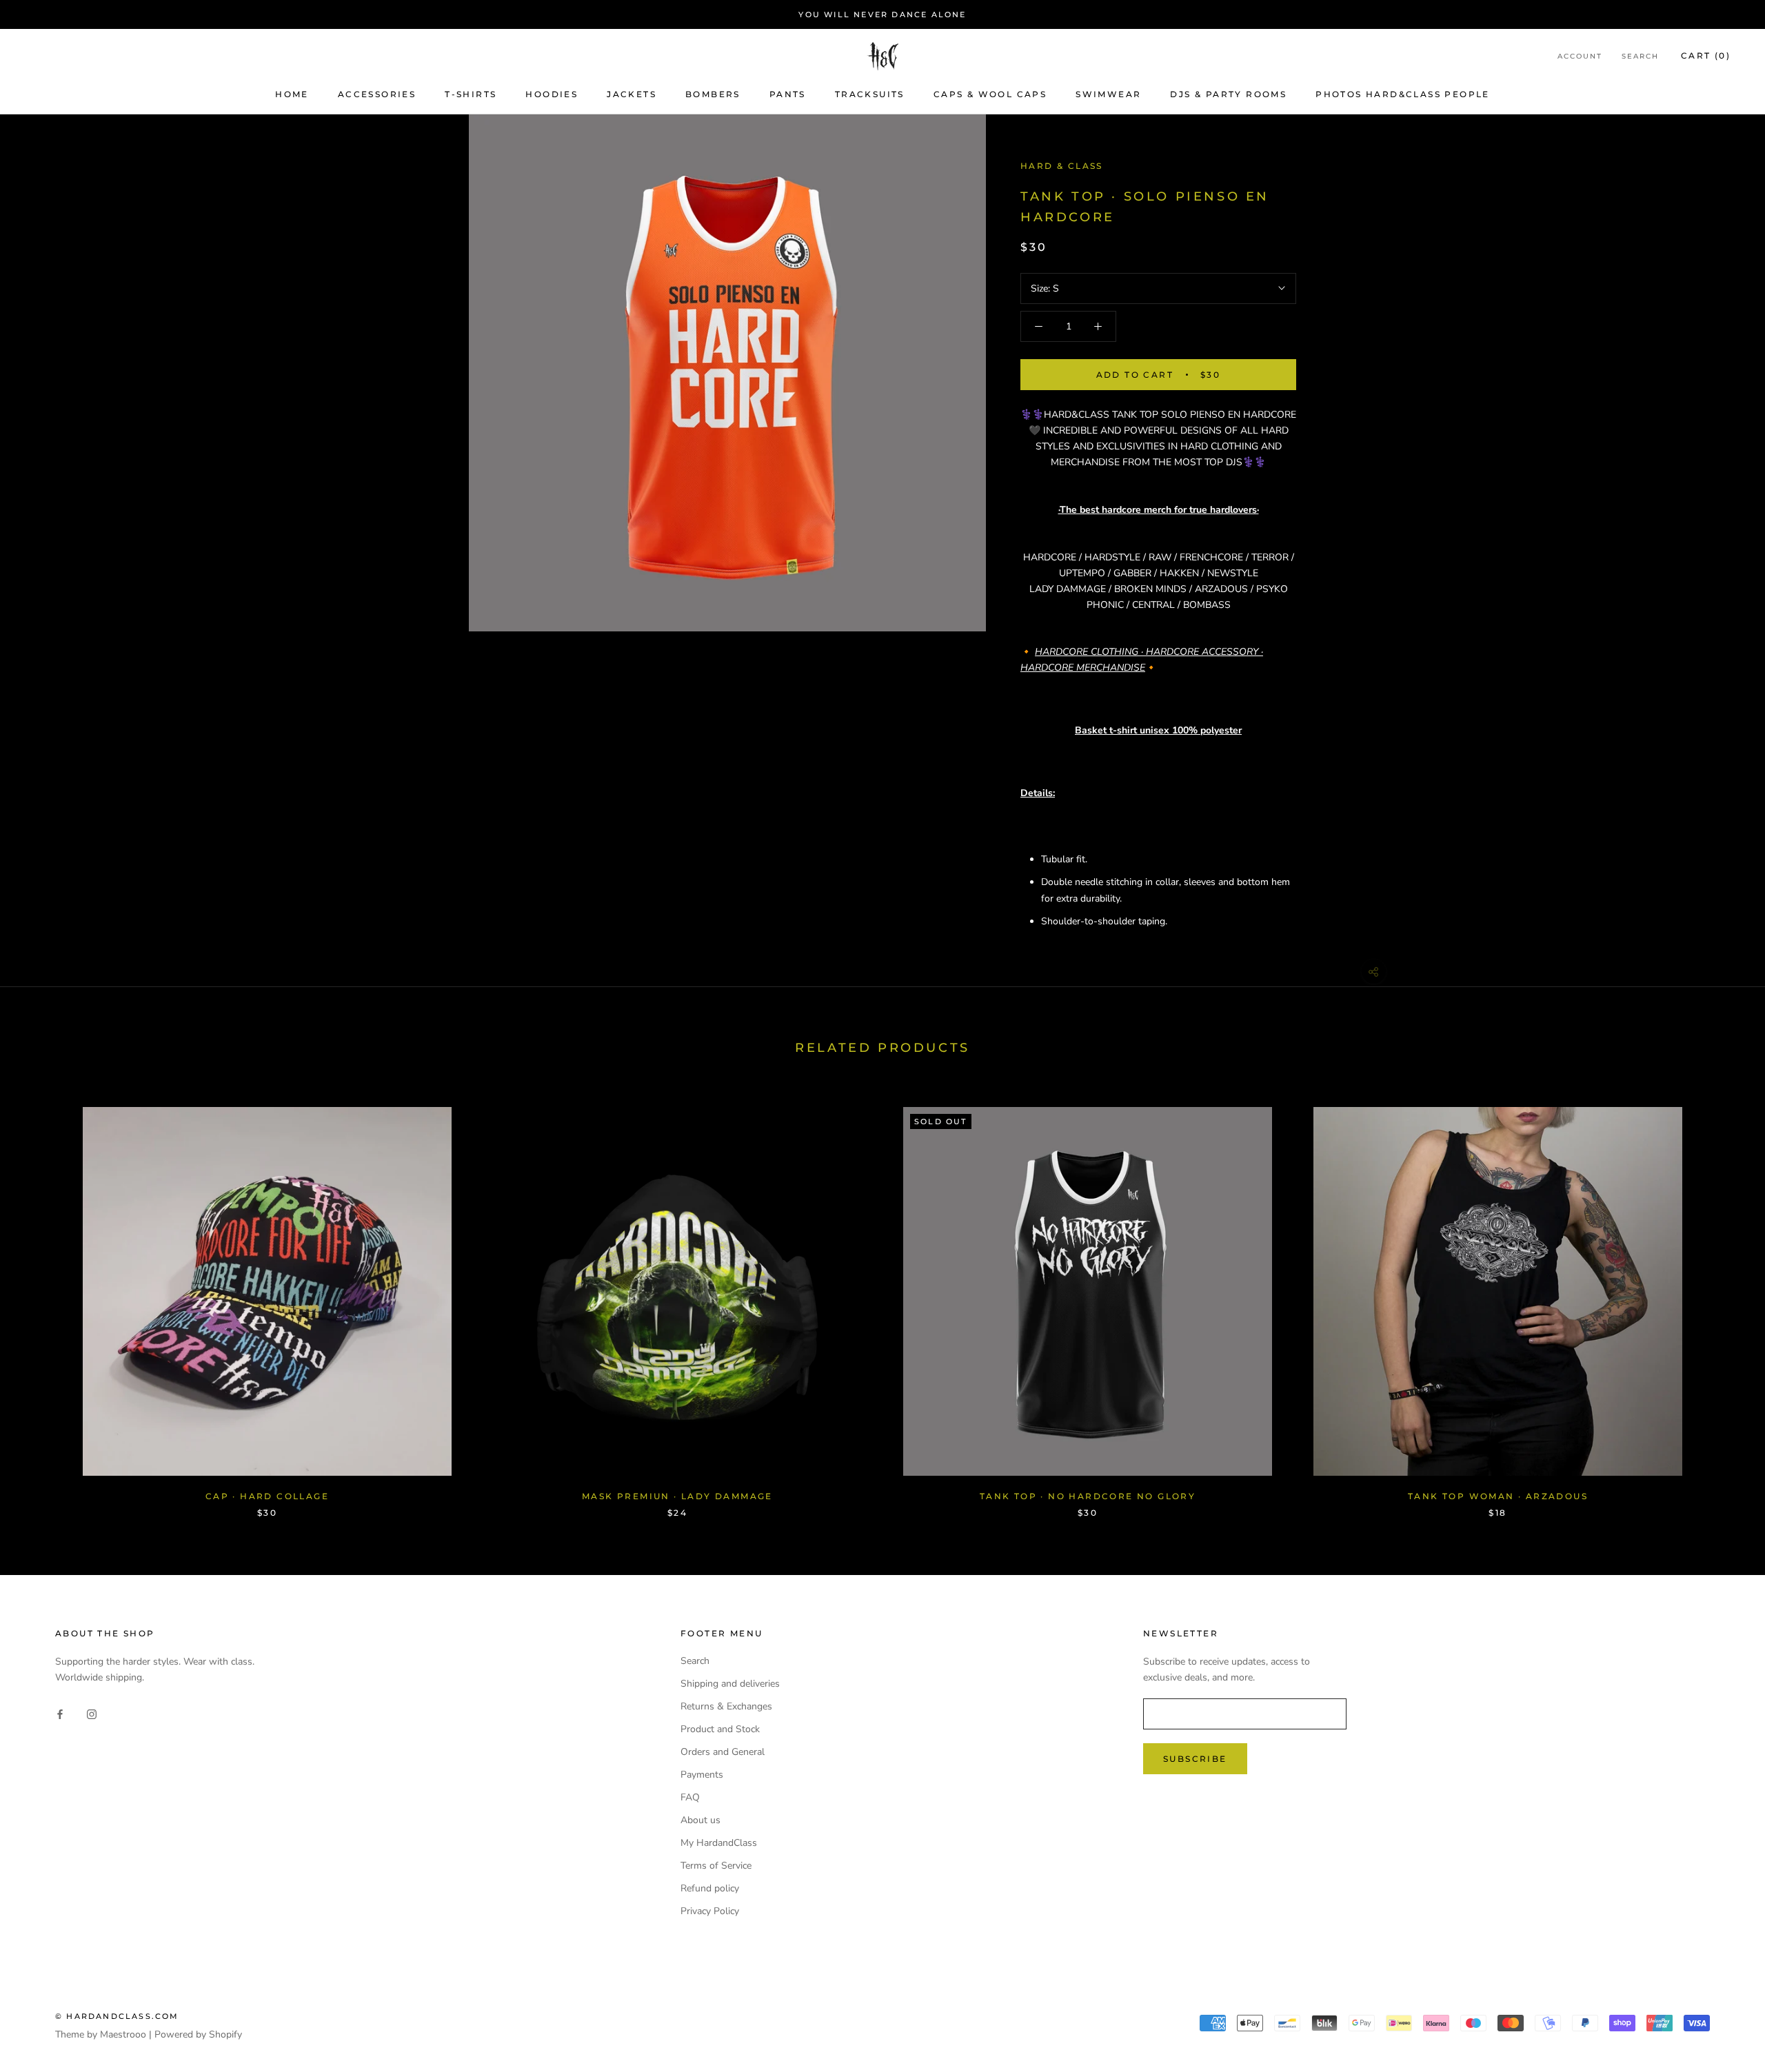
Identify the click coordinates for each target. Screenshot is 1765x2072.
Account (1580, 57)
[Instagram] (92, 1713)
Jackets (632, 94)
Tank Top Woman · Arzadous (1498, 1496)
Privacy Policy (710, 1911)
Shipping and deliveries (730, 1684)
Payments (702, 1775)
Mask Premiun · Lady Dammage (677, 1496)
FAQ (690, 1797)
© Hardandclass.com (117, 2016)
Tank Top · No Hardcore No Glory (1088, 1496)
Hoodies (552, 94)
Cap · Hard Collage (267, 1496)
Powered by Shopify (198, 2034)
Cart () (1706, 56)
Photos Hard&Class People (1403, 94)
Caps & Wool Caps (990, 94)
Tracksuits (870, 94)
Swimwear (1108, 94)
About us (700, 1820)
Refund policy (710, 1888)
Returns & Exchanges (726, 1706)
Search (1640, 57)
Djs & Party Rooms (1228, 94)
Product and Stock (720, 1729)
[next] (1722, 1298)
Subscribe (1195, 1759)
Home (292, 94)
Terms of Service (716, 1866)
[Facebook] (60, 1713)
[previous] (43, 1298)
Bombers (713, 94)
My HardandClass (719, 1843)
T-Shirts (471, 94)
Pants (788, 94)
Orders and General (723, 1752)
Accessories (377, 94)
